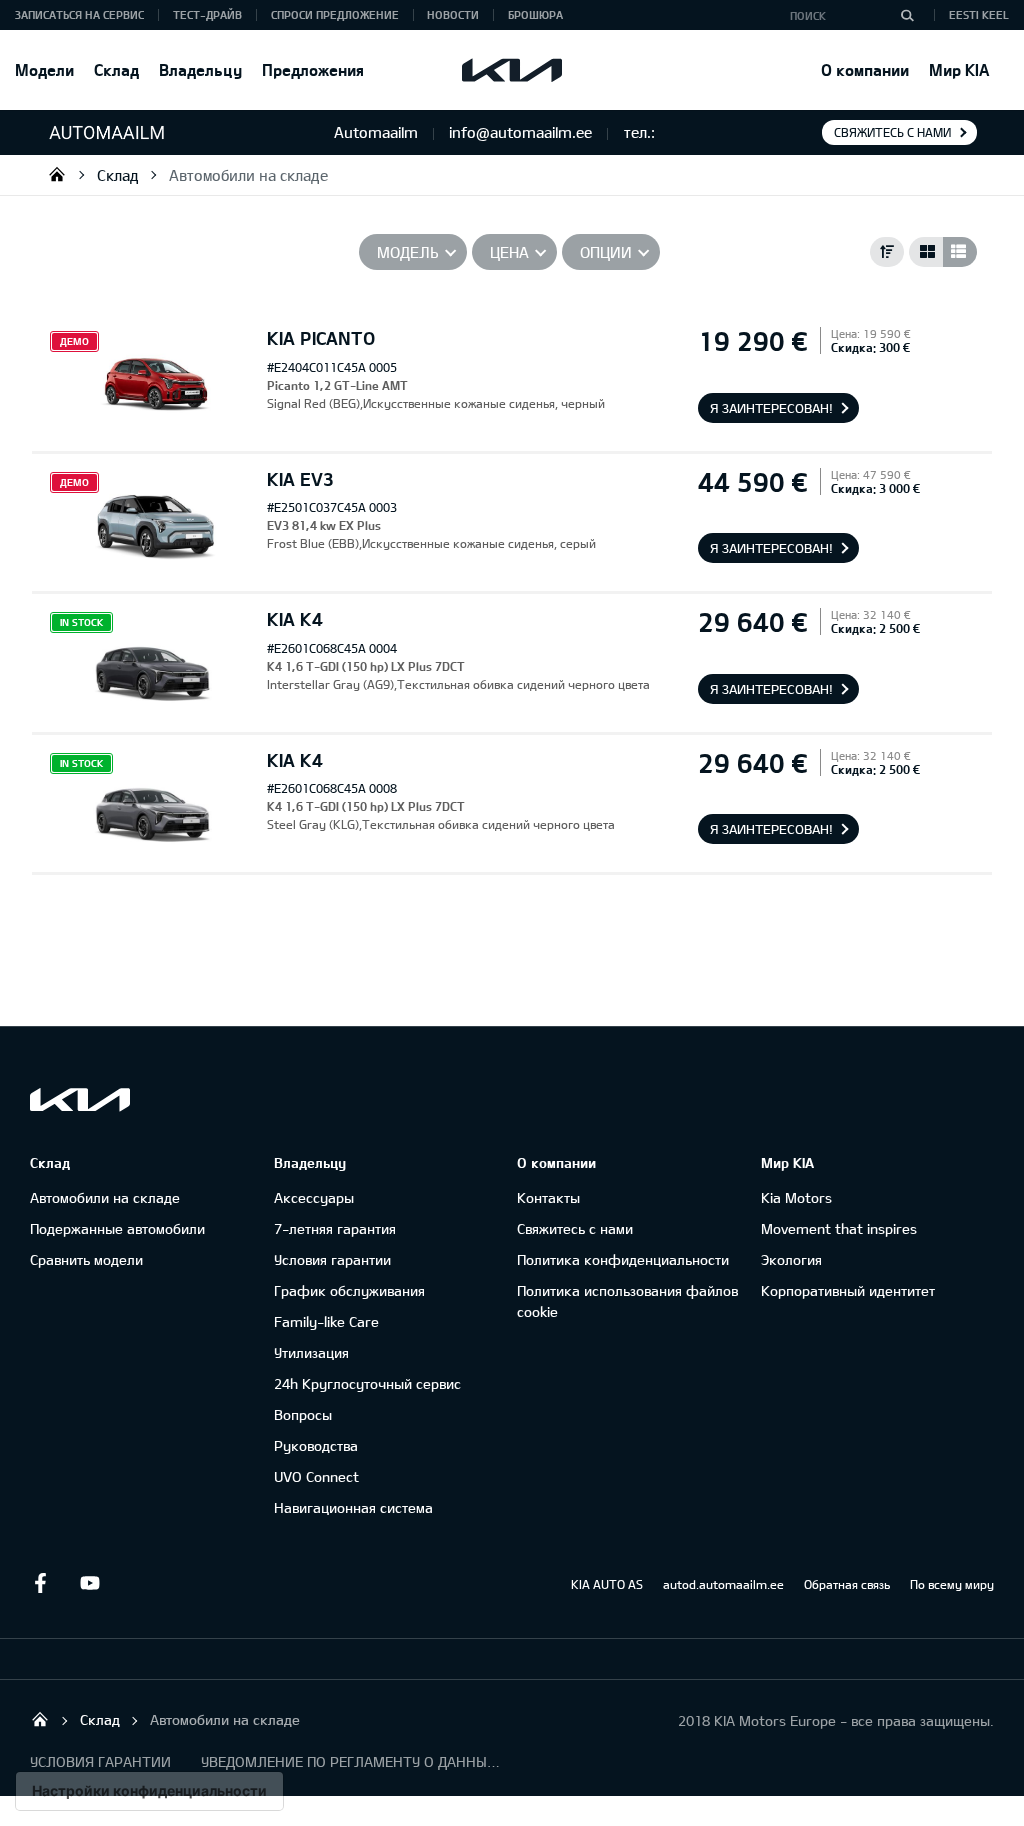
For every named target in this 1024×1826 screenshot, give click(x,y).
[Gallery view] (926, 252)
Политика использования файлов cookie (627, 1301)
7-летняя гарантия (335, 1228)
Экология (791, 1259)
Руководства (316, 1445)
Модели (44, 69)
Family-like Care (326, 1321)
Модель (408, 252)
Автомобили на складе (248, 175)
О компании (865, 69)
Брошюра (535, 14)
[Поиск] (907, 15)
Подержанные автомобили (117, 1228)
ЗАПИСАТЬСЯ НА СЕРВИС (79, 14)
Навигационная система (353, 1507)
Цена (509, 252)
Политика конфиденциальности (623, 1259)
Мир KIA (959, 69)
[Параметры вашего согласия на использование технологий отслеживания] (149, 1791)
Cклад (116, 69)
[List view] (960, 252)
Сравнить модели (86, 1259)
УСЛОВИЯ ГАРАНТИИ (100, 1761)
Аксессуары (314, 1197)
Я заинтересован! (771, 408)
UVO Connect (316, 1476)
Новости (453, 14)
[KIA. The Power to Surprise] (80, 1099)
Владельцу (200, 69)
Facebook (40, 1583)
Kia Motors (796, 1197)
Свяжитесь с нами (892, 132)
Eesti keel (979, 14)
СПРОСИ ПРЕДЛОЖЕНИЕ (335, 14)
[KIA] (512, 70)
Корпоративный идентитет (848, 1290)
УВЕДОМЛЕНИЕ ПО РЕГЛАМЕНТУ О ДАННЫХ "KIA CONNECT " (351, 1761)
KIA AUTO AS (607, 1584)
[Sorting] (887, 252)
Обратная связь (847, 1584)
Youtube (90, 1583)
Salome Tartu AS (57, 174)
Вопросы (303, 1414)
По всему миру (952, 1584)
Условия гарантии (332, 1259)
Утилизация (311, 1352)
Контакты (548, 1197)
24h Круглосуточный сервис (367, 1383)
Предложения (313, 69)
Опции (606, 252)
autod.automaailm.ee (723, 1584)
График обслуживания (349, 1290)
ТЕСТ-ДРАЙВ (207, 14)
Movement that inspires (839, 1228)
